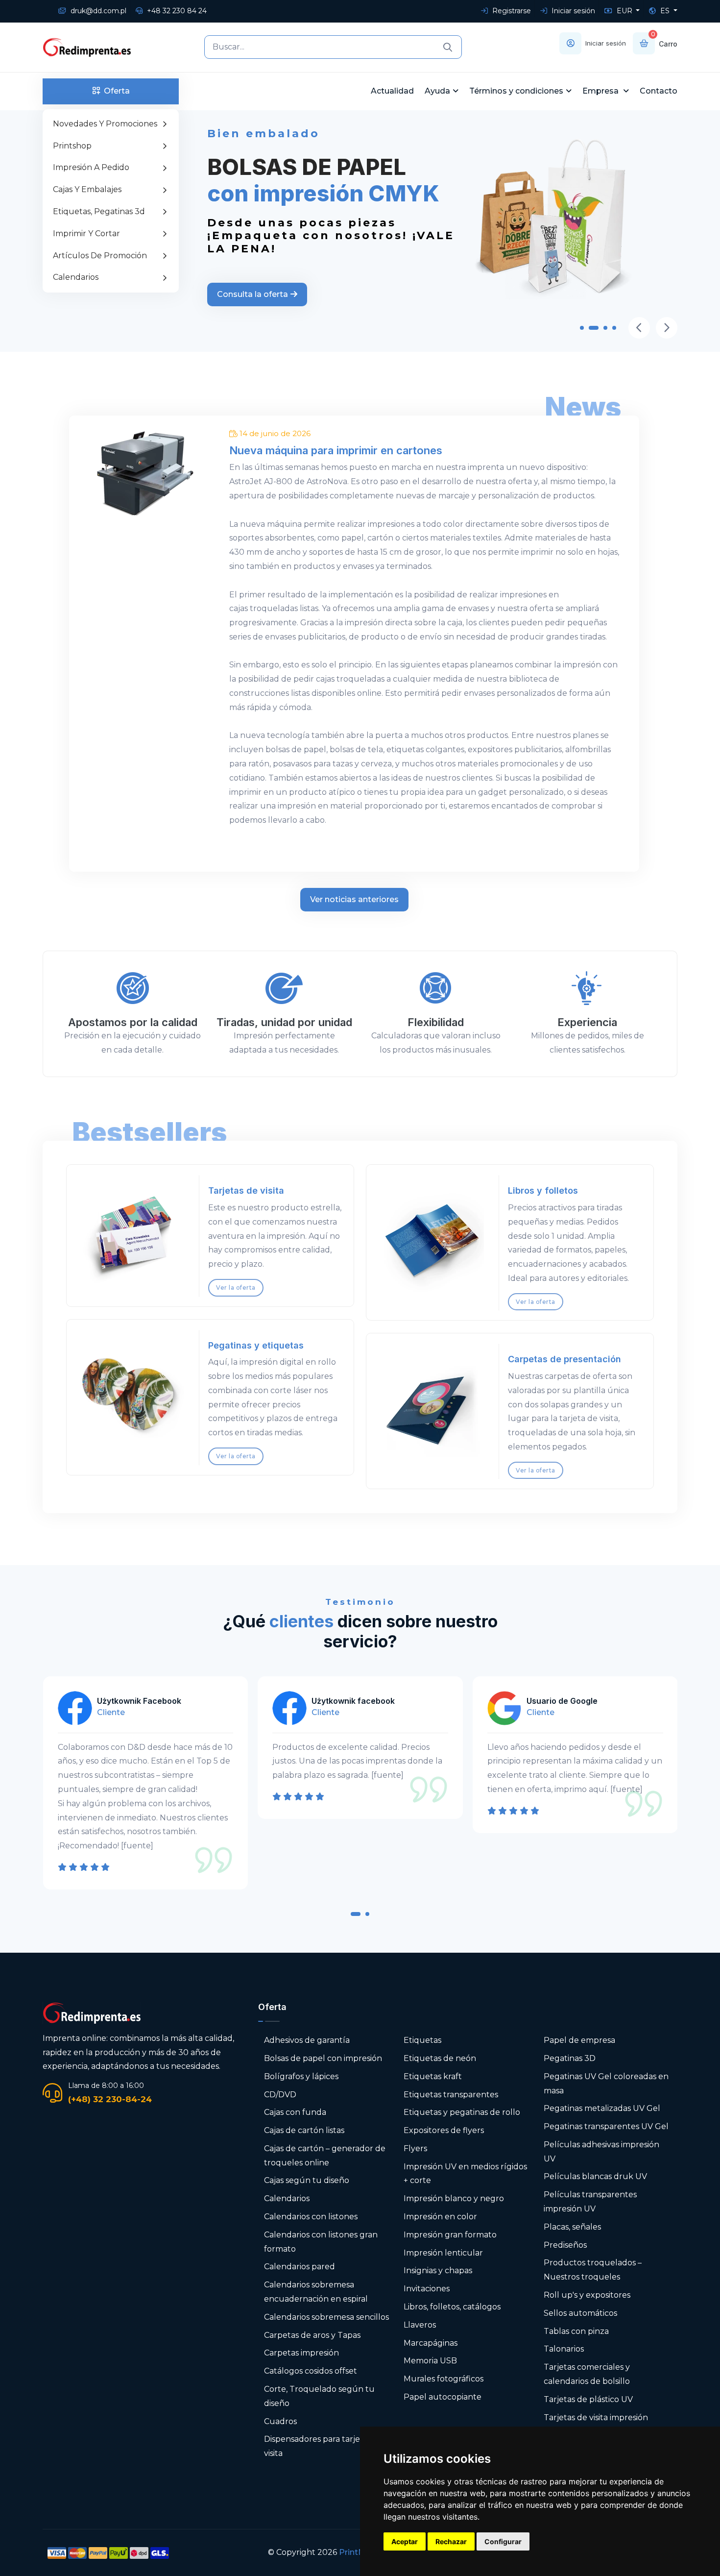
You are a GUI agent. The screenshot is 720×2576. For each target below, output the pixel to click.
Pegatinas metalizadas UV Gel (602, 2108)
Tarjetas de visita (246, 1190)
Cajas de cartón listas (304, 2130)
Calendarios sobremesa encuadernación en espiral (316, 2292)
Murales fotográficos (444, 2379)
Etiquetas (422, 2040)
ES (665, 11)
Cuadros (280, 2421)
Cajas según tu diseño (307, 2180)
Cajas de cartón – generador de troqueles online (325, 2156)
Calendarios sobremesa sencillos (326, 2317)
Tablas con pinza (576, 2331)
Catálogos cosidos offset (311, 2371)
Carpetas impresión (301, 2353)
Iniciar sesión (572, 11)
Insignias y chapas (438, 2270)
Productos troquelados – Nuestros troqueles (593, 2270)
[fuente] (172, 1775)
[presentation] (639, 328)
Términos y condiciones (516, 91)
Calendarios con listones (311, 2217)
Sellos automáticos (580, 2313)
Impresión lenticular (443, 2253)
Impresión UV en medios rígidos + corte (465, 2174)
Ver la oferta (236, 1288)
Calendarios (287, 2198)
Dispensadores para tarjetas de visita (324, 2446)
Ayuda (437, 91)
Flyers (415, 2148)
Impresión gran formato (450, 2235)
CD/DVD (280, 2095)
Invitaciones (427, 2289)
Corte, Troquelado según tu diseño (319, 2396)
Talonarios (564, 2349)
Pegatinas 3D (570, 2058)
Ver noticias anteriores (354, 899)
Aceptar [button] (405, 2541)
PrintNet (356, 2552)
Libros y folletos (543, 1190)
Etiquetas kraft (433, 2076)
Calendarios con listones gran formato (321, 2242)
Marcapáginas (431, 2343)
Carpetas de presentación (564, 1359)
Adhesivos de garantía (307, 2040)
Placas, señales (572, 2227)
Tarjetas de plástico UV (588, 2399)
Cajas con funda (295, 2112)
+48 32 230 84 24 (176, 11)
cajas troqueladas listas (274, 608)
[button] (582, 330)
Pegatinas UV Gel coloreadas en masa (606, 2084)
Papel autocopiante (443, 2397)
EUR (624, 11)
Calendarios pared (300, 2267)
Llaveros (420, 2325)
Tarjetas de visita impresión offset (596, 2425)
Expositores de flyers (444, 2130)
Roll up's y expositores (587, 2295)
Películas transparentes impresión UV (590, 2202)
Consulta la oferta (252, 307)
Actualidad (392, 91)
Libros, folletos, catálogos (452, 2307)
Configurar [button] (503, 2541)
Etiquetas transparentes (451, 2095)
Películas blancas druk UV (595, 2176)
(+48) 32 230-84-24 (110, 2099)
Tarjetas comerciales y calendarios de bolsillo (587, 2374)
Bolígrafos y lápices (301, 2076)
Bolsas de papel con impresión (323, 2058)
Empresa (601, 91)
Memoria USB (430, 2361)
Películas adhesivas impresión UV (601, 2152)
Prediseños (565, 2245)
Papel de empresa (579, 2040)
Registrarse (511, 11)
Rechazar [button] (451, 2541)
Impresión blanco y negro (454, 2198)
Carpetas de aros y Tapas (312, 2335)
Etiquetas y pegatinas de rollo (462, 2112)
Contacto (659, 91)
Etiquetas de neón (440, 2058)
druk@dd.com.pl (97, 11)
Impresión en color (440, 2217)
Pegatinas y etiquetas (256, 1345)
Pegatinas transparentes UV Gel (606, 2126)
